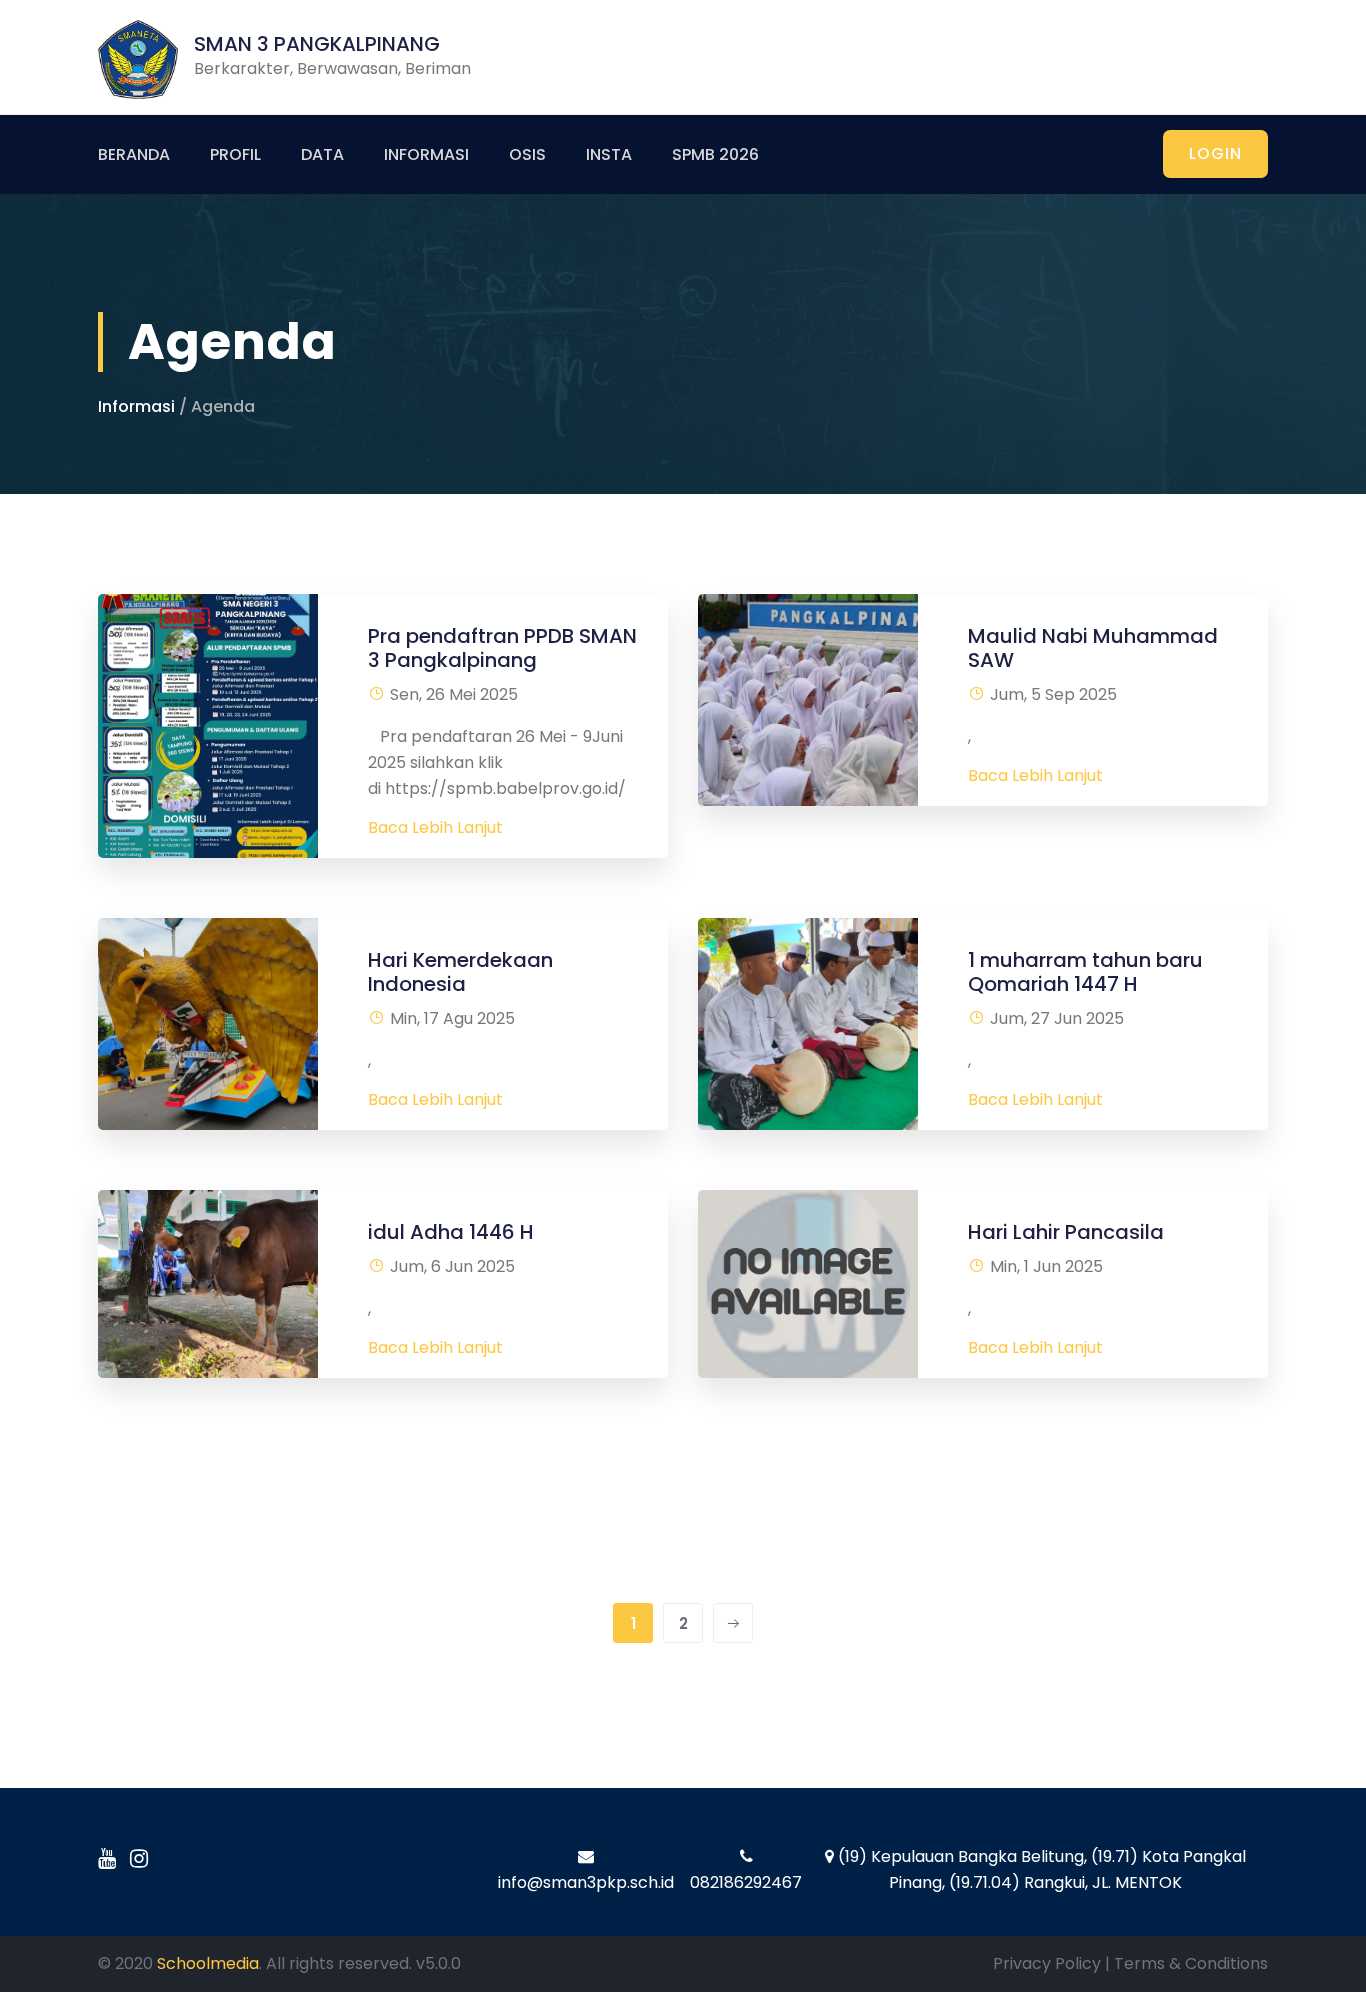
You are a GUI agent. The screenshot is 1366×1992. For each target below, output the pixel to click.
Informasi (426, 154)
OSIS (527, 154)
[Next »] (733, 1623)
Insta (609, 154)
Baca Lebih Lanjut (435, 828)
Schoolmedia (208, 1963)
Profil (235, 154)
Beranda (134, 154)
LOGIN (1215, 153)
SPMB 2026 (715, 154)
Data (322, 154)
